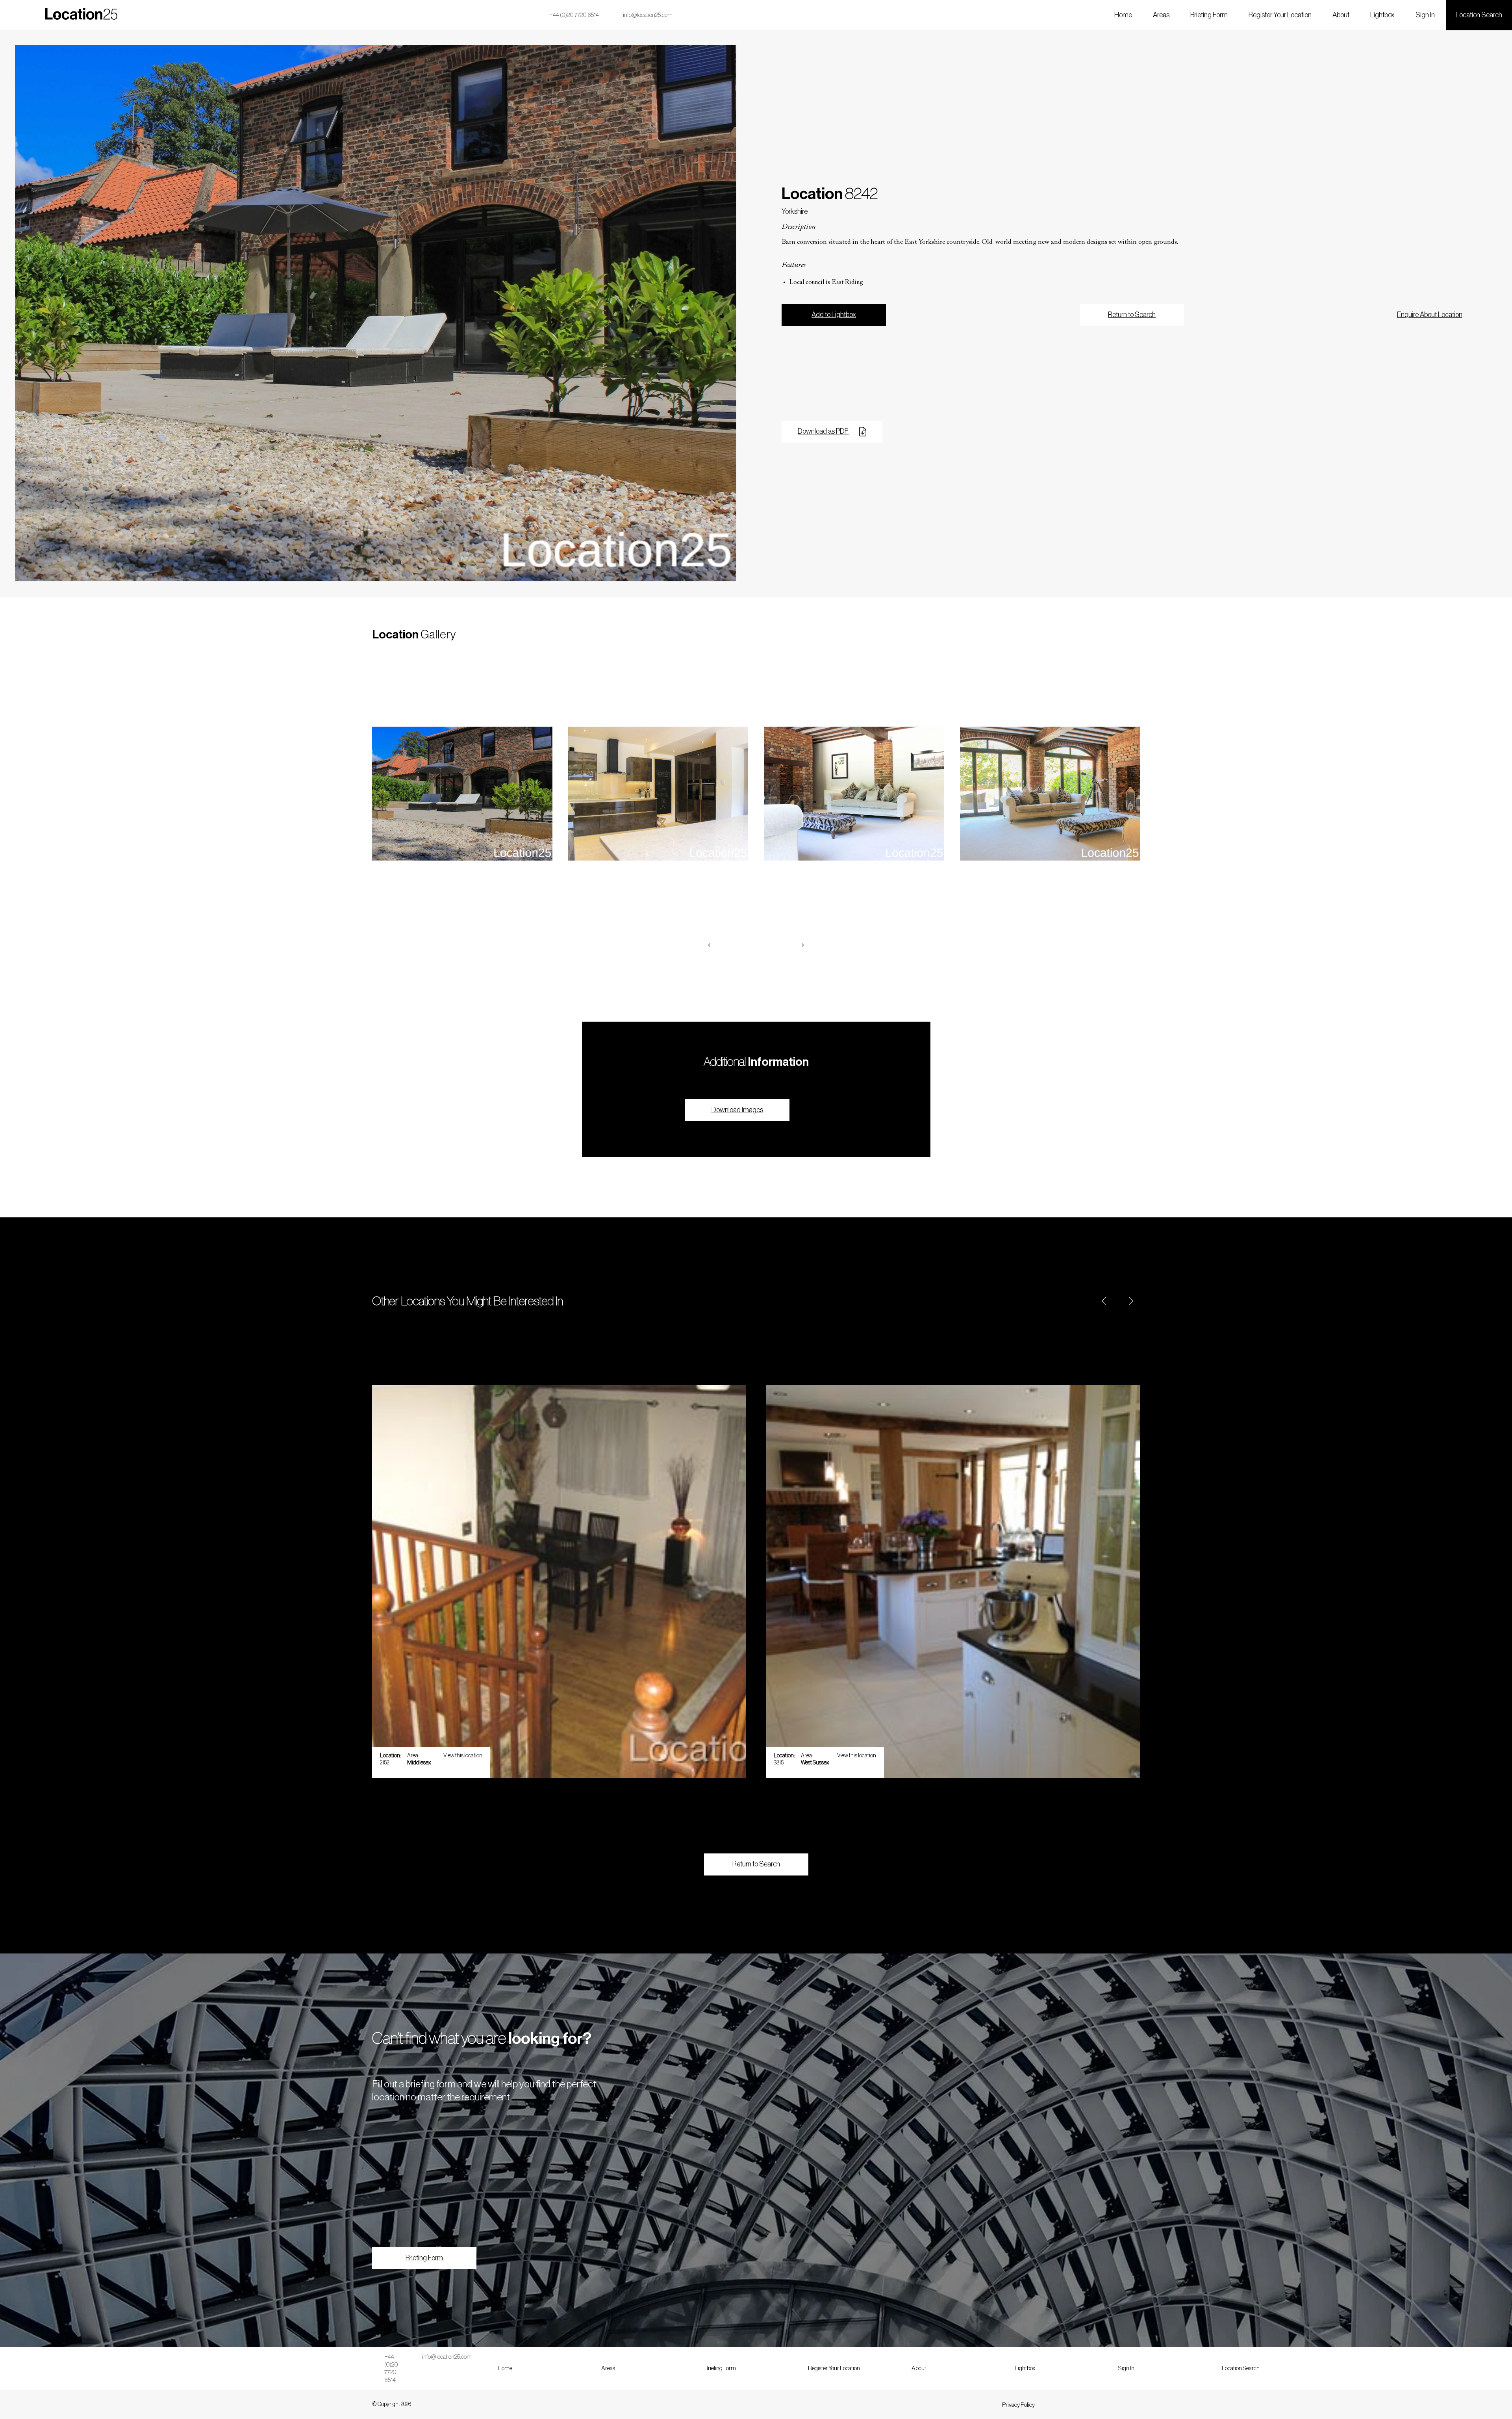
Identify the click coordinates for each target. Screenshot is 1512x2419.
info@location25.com (648, 15)
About (1341, 15)
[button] (728, 945)
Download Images (737, 1110)
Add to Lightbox (834, 315)
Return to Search (1132, 315)
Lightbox (1382, 15)
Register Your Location (1280, 15)
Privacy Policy (1018, 2405)
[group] (559, 1581)
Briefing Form (1209, 15)
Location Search (1479, 15)
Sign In (1425, 15)
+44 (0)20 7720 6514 (574, 15)
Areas (1161, 15)
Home (1123, 15)
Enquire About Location (1430, 315)
